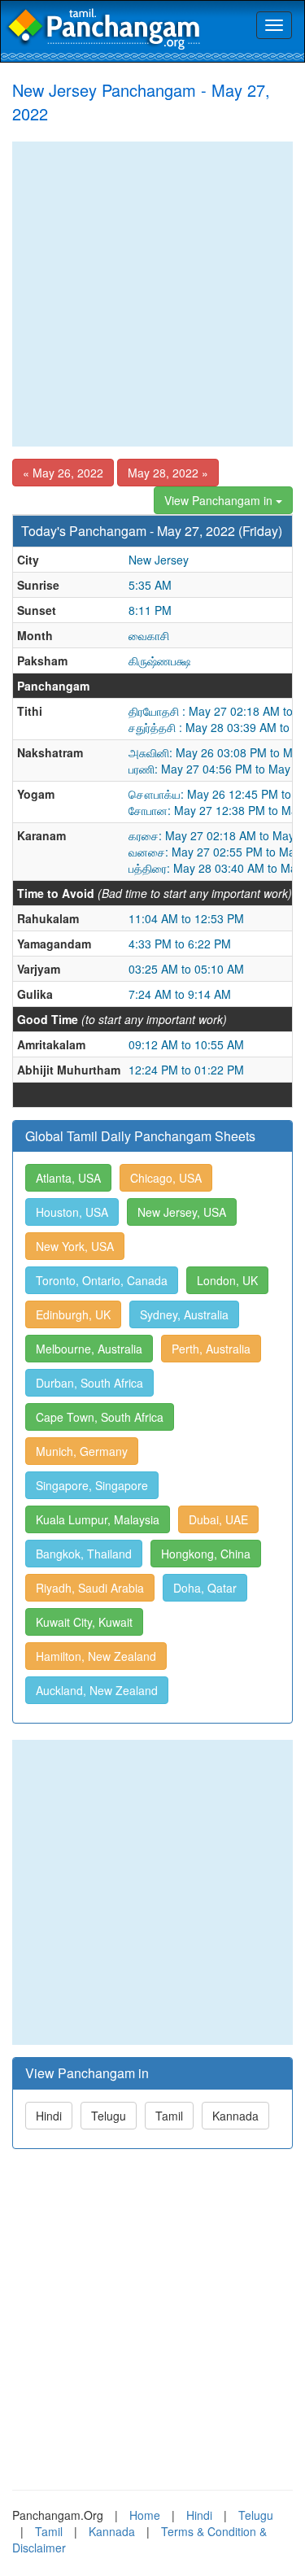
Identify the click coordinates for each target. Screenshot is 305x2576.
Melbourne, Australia (89, 1349)
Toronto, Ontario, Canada (102, 1280)
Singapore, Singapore (92, 1485)
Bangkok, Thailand (84, 1554)
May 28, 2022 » (168, 473)
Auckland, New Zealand (97, 1690)
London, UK (227, 1280)
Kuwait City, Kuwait (84, 1622)
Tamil (169, 2116)
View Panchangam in (220, 500)
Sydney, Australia (184, 1314)
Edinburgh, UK (73, 1314)
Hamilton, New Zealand (96, 1656)
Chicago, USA (166, 1178)
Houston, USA (72, 1212)
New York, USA (75, 1246)
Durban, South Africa (89, 1383)
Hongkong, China (206, 1554)
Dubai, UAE (218, 1519)
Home (145, 2515)
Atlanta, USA (68, 1178)
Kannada (235, 2116)
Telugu (109, 2116)
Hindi (49, 2116)
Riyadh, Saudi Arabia (90, 1588)
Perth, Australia (211, 1349)
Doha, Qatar (205, 1588)
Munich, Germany (82, 1451)
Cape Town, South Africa (100, 1417)
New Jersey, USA (182, 1212)
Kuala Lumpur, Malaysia (98, 1519)
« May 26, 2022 (63, 473)
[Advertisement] (152, 294)
